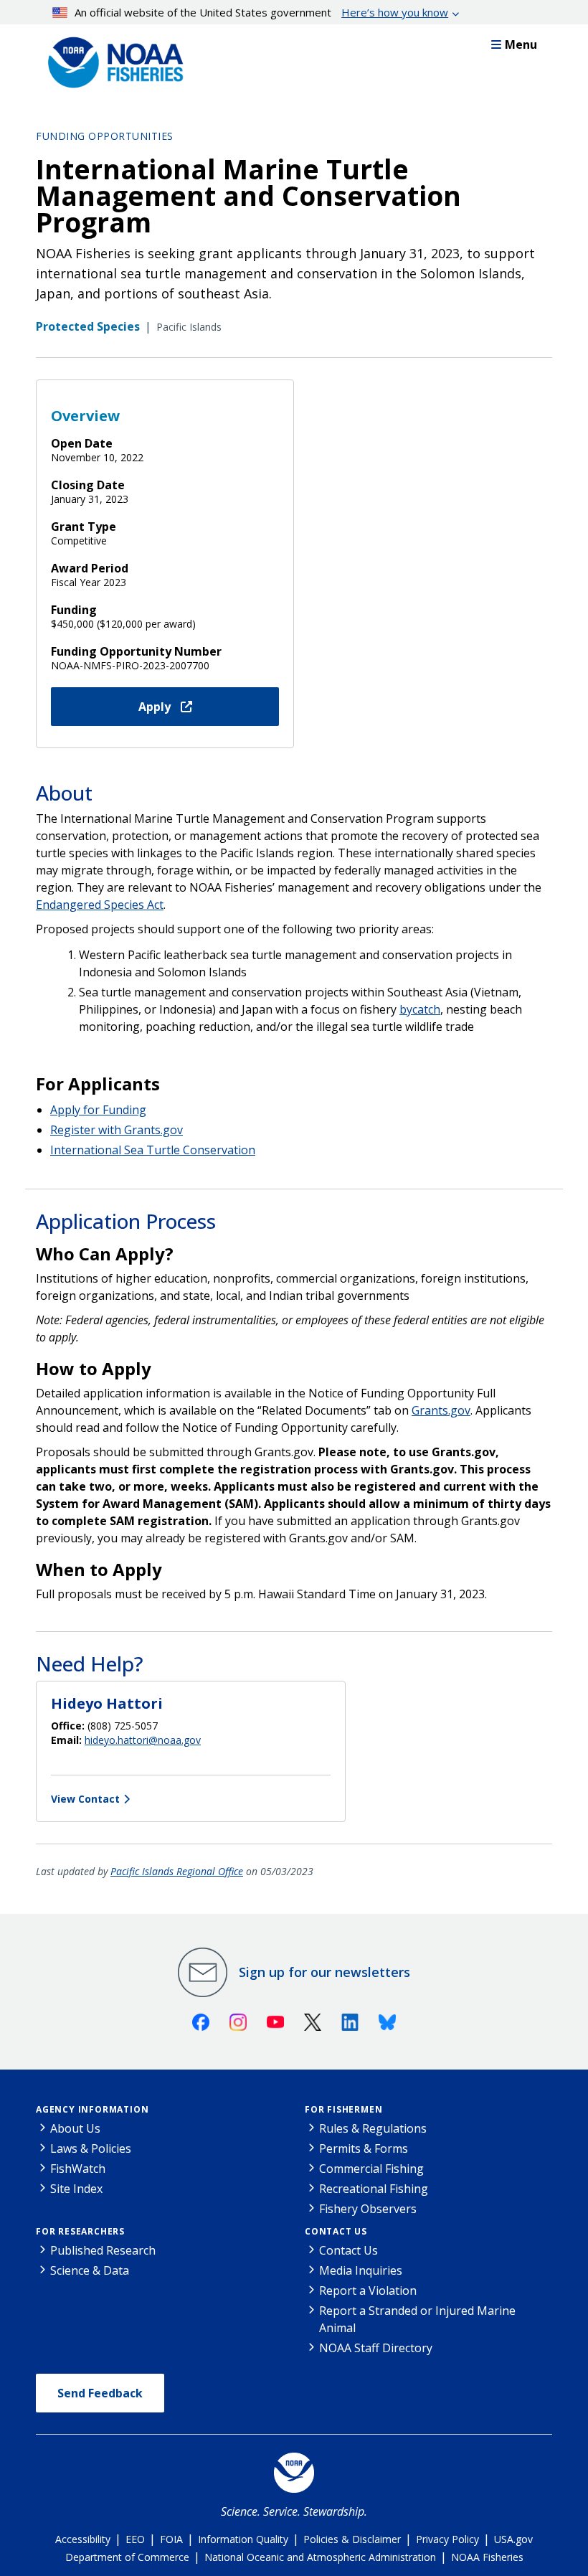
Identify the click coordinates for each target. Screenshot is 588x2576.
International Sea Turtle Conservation (153, 1150)
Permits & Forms (364, 2148)
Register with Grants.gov (117, 1130)
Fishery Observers (368, 2209)
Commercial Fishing (371, 2169)
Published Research (103, 2250)
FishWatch (78, 2169)
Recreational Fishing (374, 2189)
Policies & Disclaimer (352, 2539)
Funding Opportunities (105, 136)
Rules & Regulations (373, 2128)
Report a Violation (368, 2290)
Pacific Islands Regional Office (177, 1871)
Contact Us (336, 2231)
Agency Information (92, 2109)
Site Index (76, 2189)
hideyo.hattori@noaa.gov (143, 1740)
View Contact (85, 1799)
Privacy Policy (447, 2539)
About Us (75, 2128)
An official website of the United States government (261, 12)
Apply (156, 707)
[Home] (111, 59)
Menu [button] (521, 44)
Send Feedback (100, 2393)
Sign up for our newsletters (324, 1972)
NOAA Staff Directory (376, 2348)
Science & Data (90, 2270)
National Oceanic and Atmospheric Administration (320, 2557)
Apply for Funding (98, 1110)
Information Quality (243, 2539)
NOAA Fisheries (487, 2557)
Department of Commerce (127, 2557)
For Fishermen (343, 2109)
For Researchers (80, 2231)
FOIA (171, 2539)
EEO (135, 2539)
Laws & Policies (91, 2148)
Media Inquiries (361, 2270)
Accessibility (83, 2539)
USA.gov (513, 2539)
